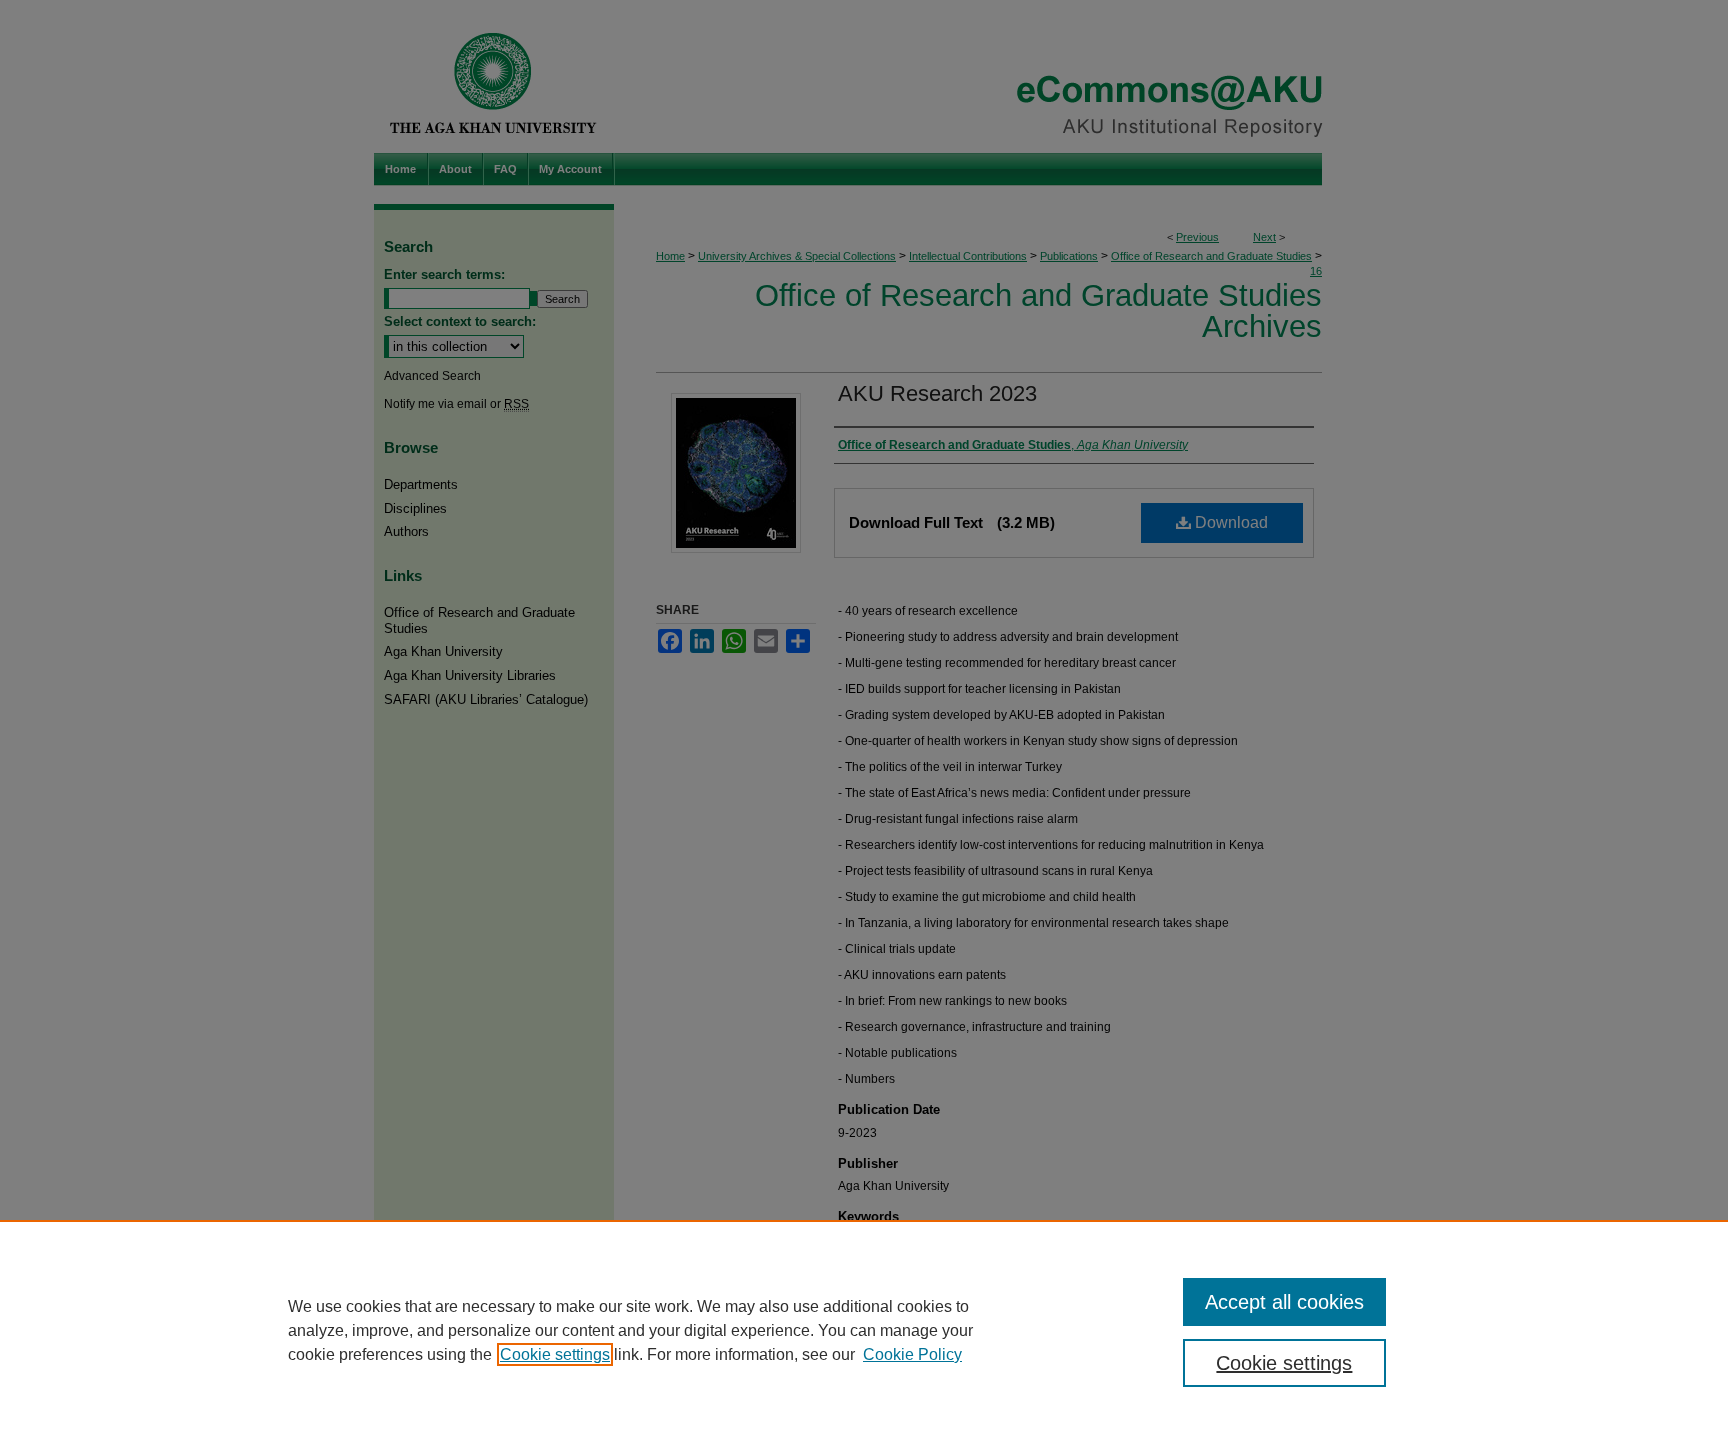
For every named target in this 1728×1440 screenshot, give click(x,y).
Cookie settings (555, 1354)
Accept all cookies (1284, 1302)
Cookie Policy (912, 1354)
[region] (864, 1330)
